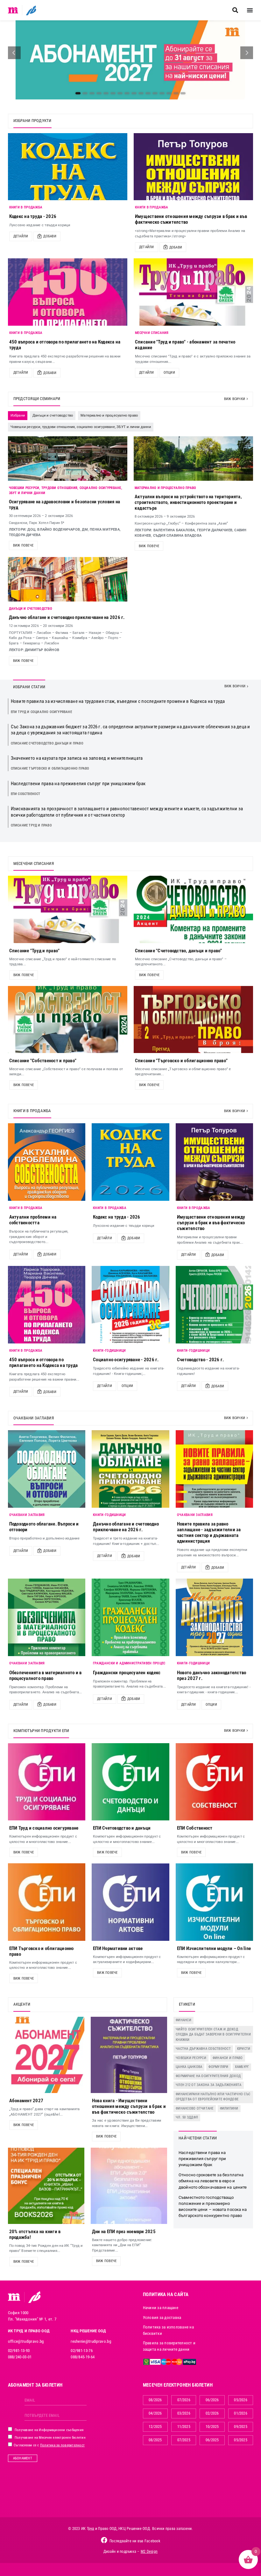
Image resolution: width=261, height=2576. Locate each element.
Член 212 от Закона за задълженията (209, 2085)
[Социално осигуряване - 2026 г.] (130, 1305)
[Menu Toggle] (250, 10)
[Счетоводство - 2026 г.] (215, 1305)
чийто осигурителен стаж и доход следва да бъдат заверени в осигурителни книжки (213, 2035)
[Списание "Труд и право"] (68, 909)
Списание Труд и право (31, 825)
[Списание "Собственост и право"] (68, 1020)
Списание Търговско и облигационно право (50, 768)
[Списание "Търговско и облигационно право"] (193, 1020)
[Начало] (13, 10)
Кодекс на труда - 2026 (33, 216)
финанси (183, 2020)
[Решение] (31, 10)
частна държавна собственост (203, 2049)
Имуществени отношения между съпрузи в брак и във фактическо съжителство (211, 1223)
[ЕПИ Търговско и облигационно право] (47, 1902)
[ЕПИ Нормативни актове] (130, 1902)
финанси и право (228, 2058)
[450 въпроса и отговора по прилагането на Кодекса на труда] (68, 292)
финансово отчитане (195, 2108)
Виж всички (235, 399)
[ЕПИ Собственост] (215, 1782)
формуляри (218, 2067)
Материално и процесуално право (166, 488)
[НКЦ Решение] (34, 2297)
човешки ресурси (191, 2058)
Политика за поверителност (62, 2445)
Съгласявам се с (49, 2445)
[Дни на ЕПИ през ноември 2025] (129, 2186)
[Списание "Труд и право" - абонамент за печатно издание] (193, 292)
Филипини (229, 2108)
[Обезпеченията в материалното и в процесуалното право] (47, 1617)
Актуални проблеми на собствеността (33, 1220)
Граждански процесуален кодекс (127, 1673)
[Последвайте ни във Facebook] (104, 2540)
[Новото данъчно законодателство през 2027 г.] (215, 1617)
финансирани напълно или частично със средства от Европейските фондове (213, 2097)
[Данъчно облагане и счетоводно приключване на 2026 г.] (130, 1469)
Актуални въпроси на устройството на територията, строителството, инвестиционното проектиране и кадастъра (188, 502)
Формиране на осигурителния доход (208, 2076)
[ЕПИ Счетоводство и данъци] (130, 1782)
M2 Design (149, 2552)
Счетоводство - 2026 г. (201, 1360)
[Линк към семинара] (68, 459)
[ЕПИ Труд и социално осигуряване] (47, 1782)
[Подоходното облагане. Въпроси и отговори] (47, 1469)
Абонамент (23, 2458)
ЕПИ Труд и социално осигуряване (41, 712)
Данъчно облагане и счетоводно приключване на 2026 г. (67, 617)
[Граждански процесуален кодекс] (130, 1617)
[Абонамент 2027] (46, 2055)
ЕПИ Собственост (26, 794)
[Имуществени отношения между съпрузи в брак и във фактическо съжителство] (193, 167)
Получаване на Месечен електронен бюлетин (50, 2438)
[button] (235, 10)
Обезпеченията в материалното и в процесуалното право (46, 1675)
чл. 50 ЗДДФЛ (187, 2117)
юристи (244, 2049)
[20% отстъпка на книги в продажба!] (46, 2186)
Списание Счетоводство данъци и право (47, 743)
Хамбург (242, 2067)
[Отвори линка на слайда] (130, 60)
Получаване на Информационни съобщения (49, 2430)
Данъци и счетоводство (31, 609)
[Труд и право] (14, 2297)
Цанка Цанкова (189, 2067)
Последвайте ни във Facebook (135, 2541)
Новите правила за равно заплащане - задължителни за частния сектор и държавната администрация (209, 1533)
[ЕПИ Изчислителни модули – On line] (215, 1902)
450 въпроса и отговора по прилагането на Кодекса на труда (44, 1363)
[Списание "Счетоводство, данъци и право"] (193, 909)
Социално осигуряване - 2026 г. (126, 1360)
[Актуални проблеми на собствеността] (47, 1162)
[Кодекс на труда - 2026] (68, 167)
